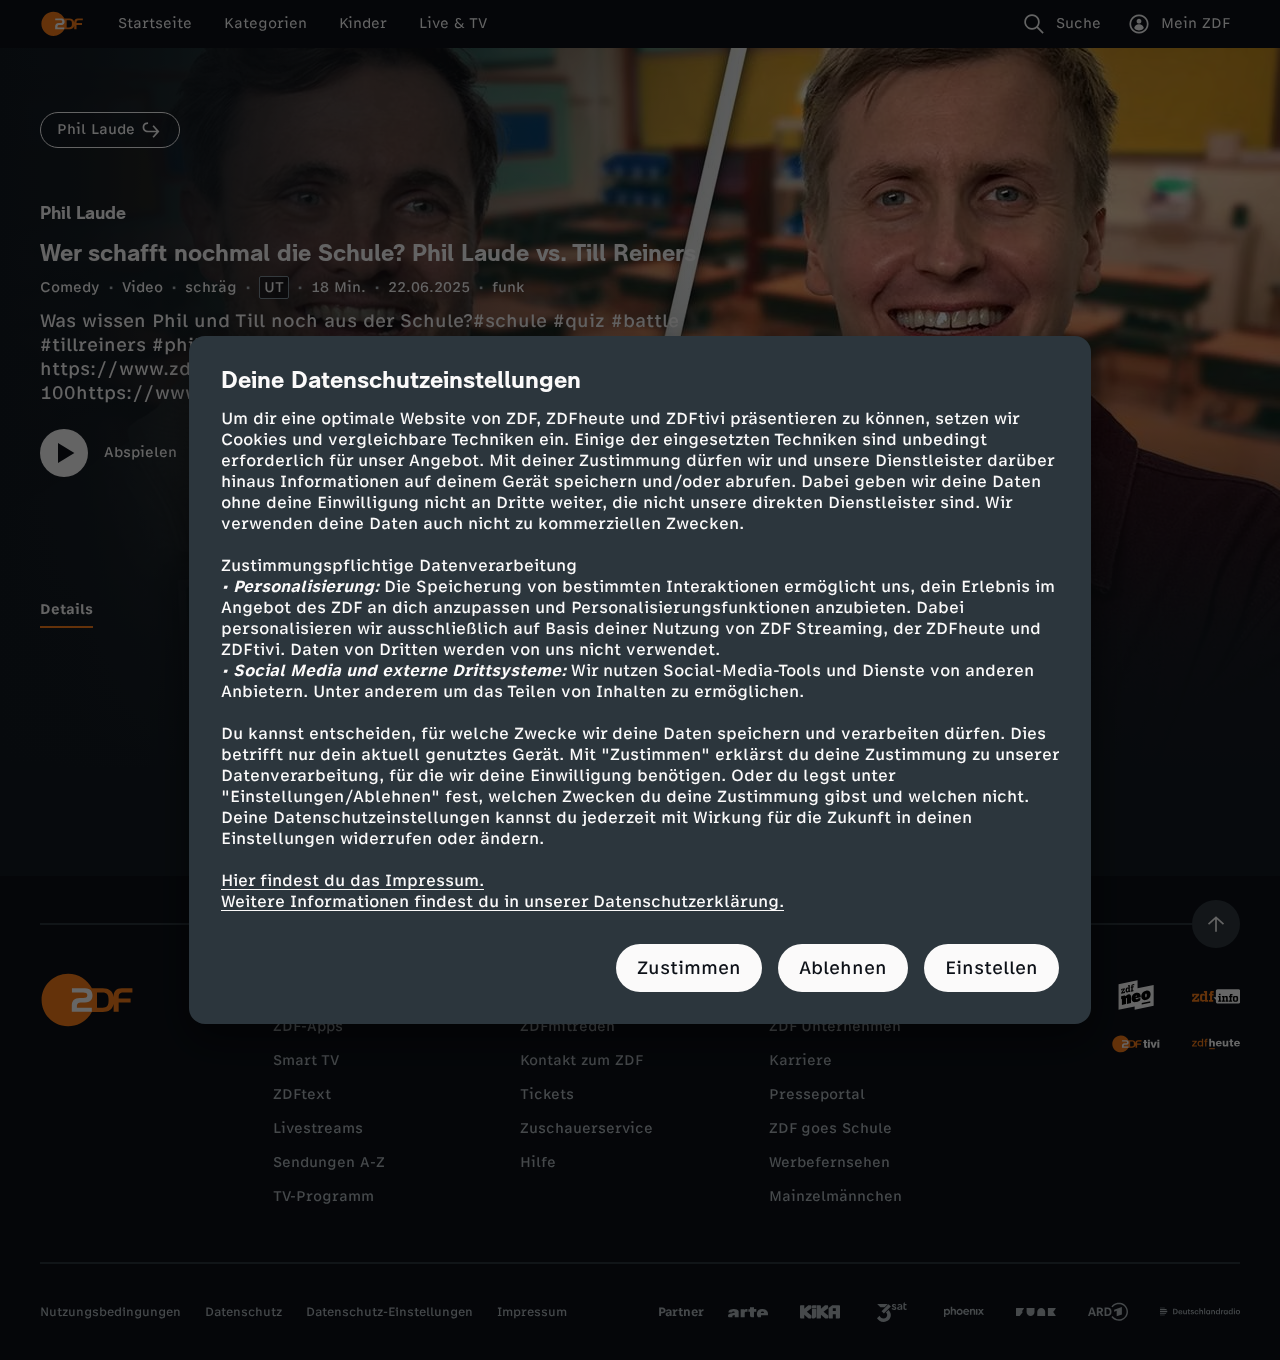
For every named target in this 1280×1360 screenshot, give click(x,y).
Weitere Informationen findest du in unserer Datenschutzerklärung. (502, 901)
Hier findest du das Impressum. (352, 880)
